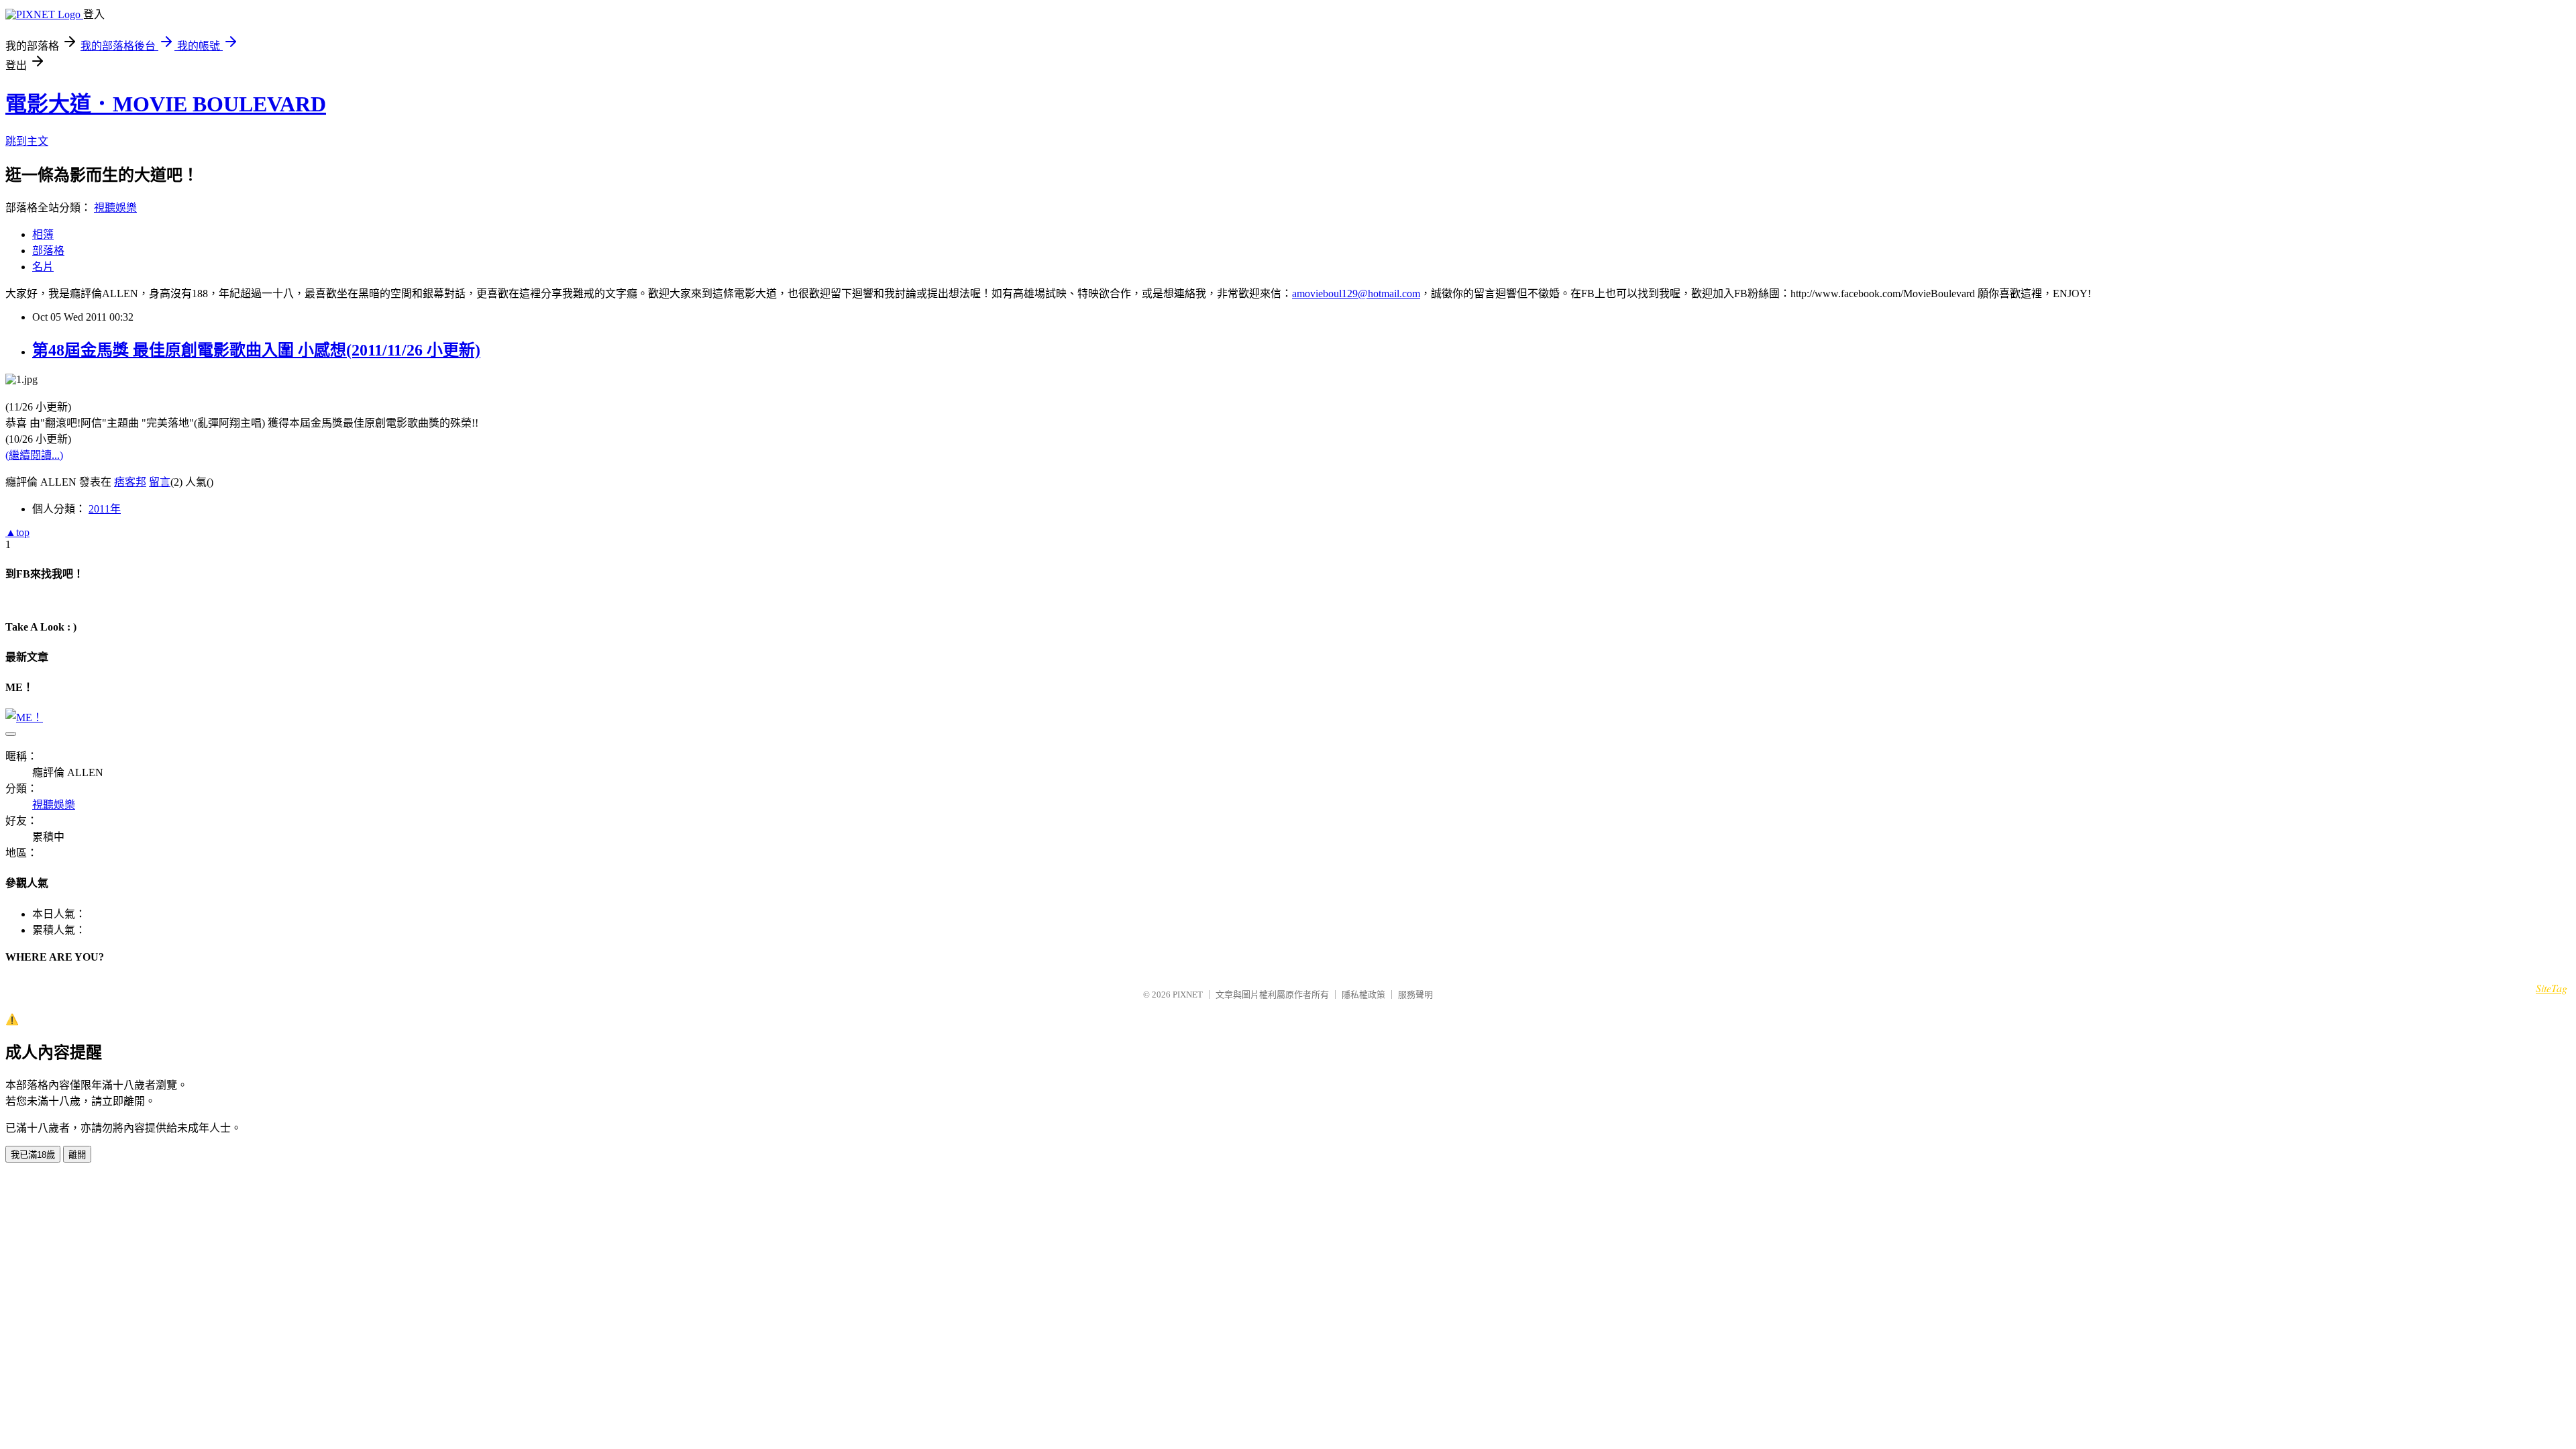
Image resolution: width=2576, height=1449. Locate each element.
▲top (17, 532)
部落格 (48, 251)
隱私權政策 (1363, 995)
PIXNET (1188, 995)
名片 (43, 267)
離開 (77, 1155)
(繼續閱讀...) (34, 455)
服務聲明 (1415, 995)
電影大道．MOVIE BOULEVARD (166, 104)
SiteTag (2552, 988)
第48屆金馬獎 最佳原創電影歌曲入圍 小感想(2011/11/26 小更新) (256, 350)
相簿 (43, 234)
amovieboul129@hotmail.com (1356, 293)
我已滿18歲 (33, 1155)
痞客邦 (130, 482)
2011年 (105, 509)
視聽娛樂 (115, 208)
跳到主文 (27, 141)
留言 (160, 482)
